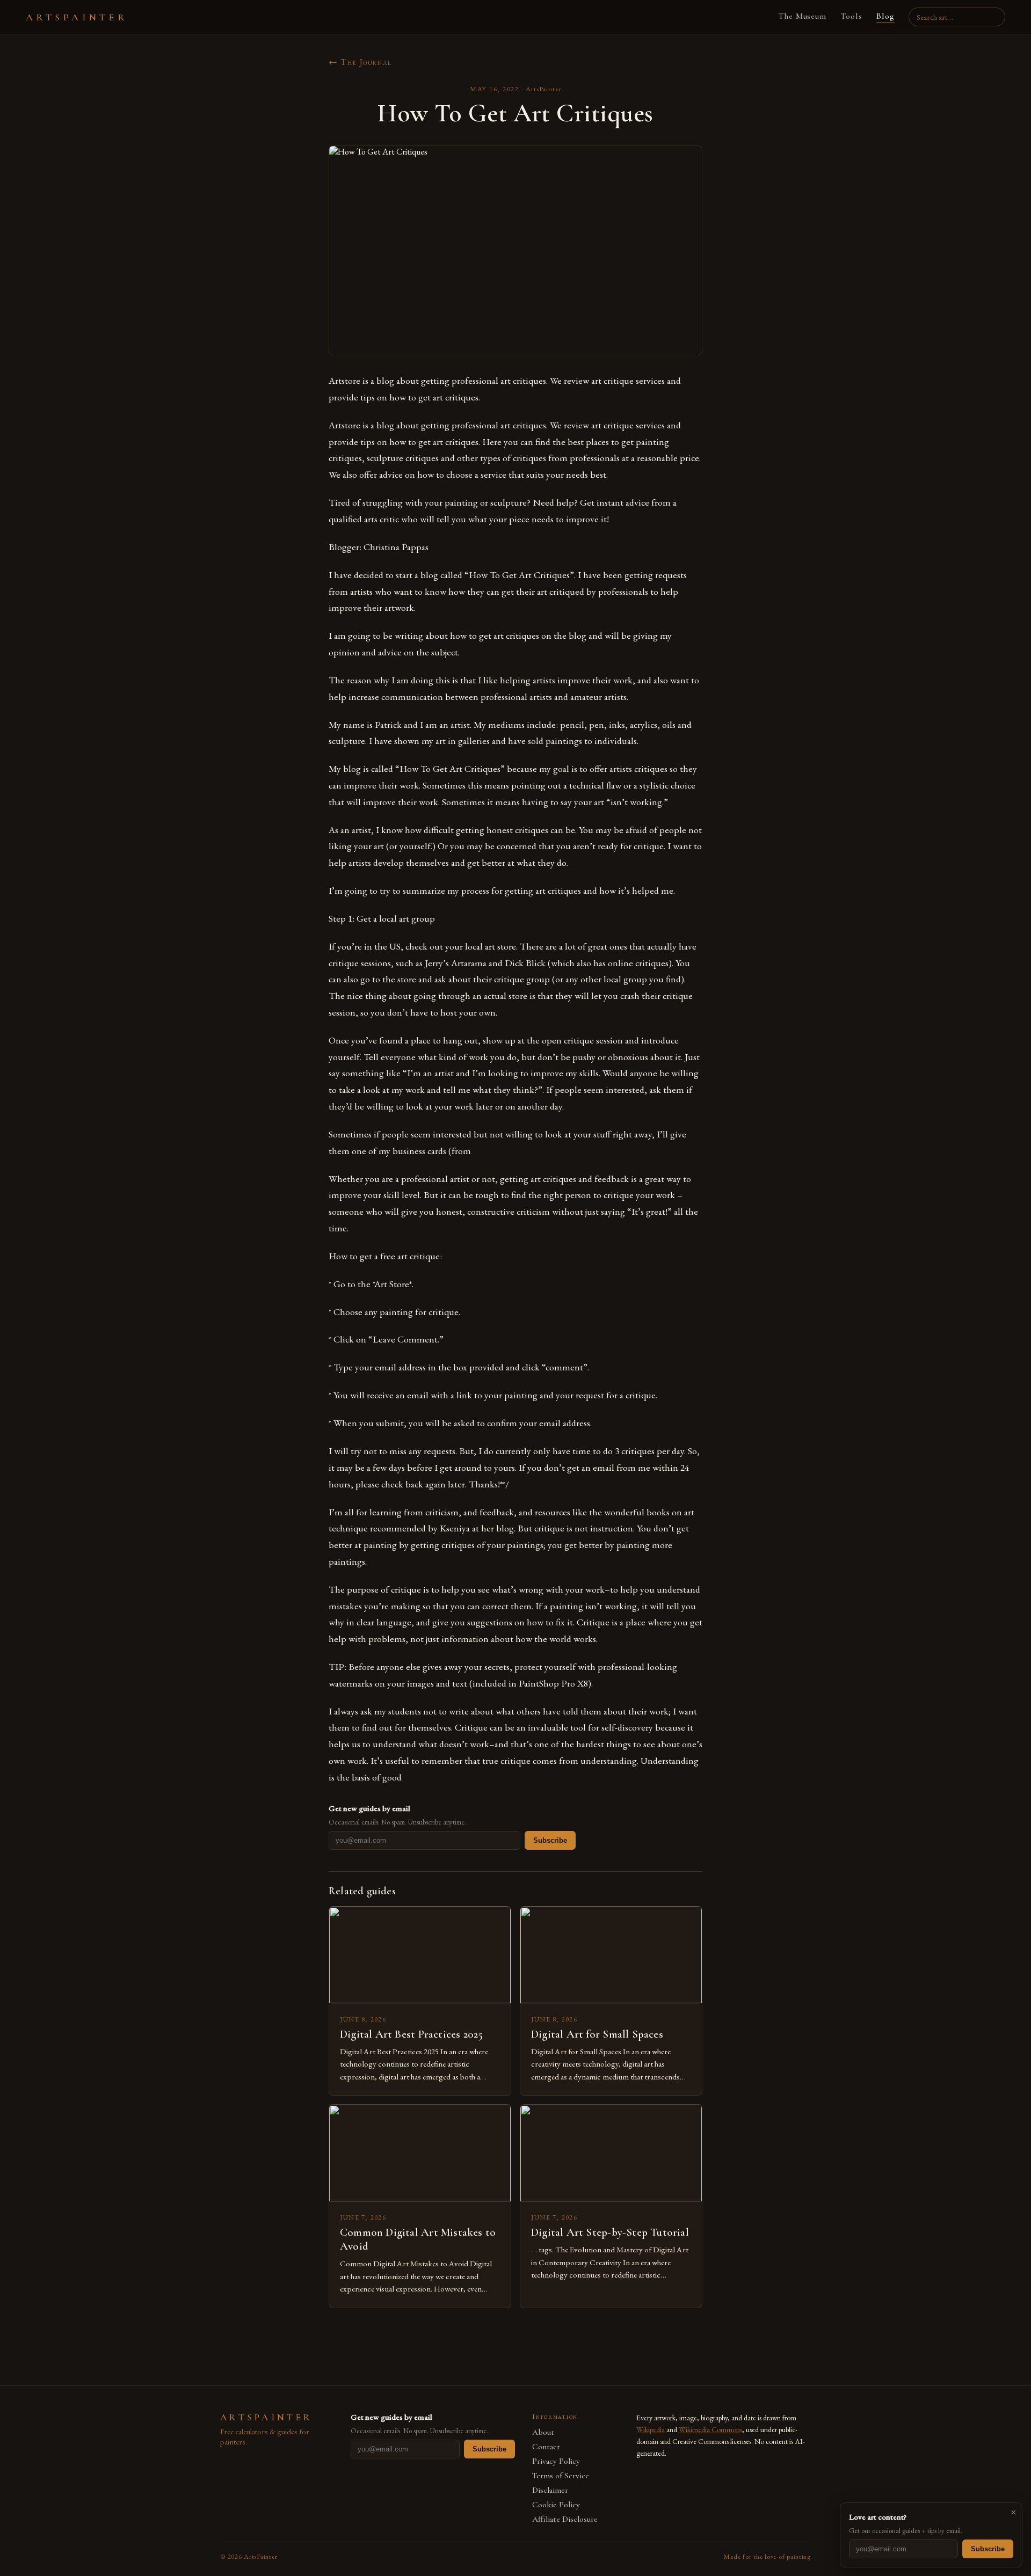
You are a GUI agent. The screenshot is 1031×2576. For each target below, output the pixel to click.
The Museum (803, 16)
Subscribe (550, 1840)
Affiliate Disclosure (565, 2519)
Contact (546, 2447)
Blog (885, 16)
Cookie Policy (556, 2505)
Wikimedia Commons (710, 2429)
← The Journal (360, 62)
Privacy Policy (556, 2461)
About (543, 2432)
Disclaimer (550, 2490)
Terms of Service (561, 2476)
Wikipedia (651, 2429)
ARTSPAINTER (77, 17)
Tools (851, 16)
